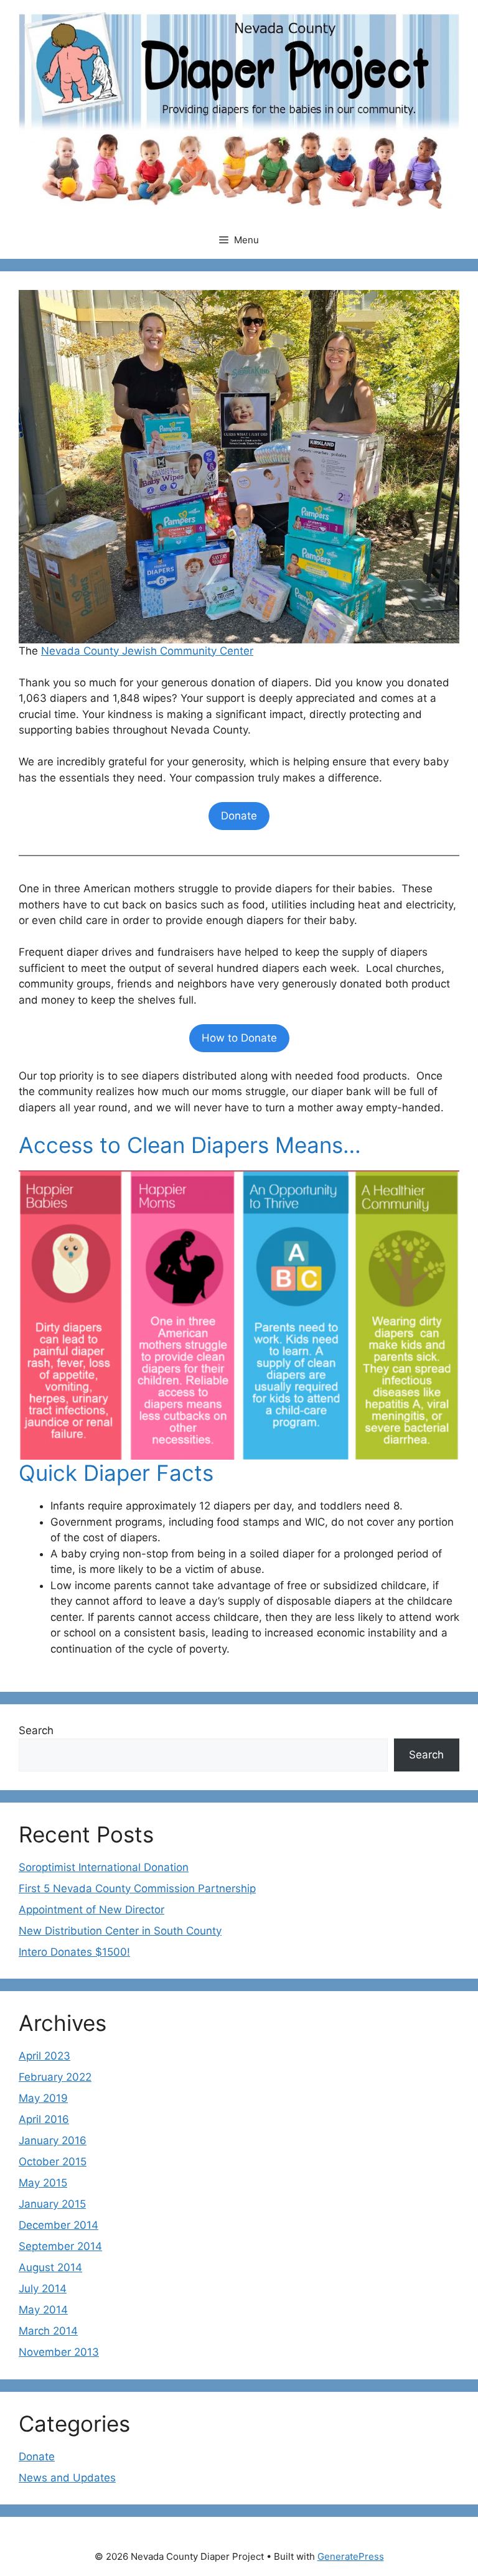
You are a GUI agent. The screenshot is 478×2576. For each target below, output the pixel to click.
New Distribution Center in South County (120, 1931)
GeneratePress (351, 2556)
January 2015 (52, 2204)
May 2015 (43, 2183)
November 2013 (59, 2352)
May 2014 (43, 2310)
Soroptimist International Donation (104, 1867)
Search (36, 1730)
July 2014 (43, 2289)
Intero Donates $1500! (74, 1952)
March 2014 (48, 2331)
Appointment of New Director (91, 1910)
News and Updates (67, 2478)
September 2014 (60, 2246)
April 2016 (44, 2119)
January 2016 (53, 2140)
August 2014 (50, 2267)
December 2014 (59, 2225)
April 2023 (45, 2056)
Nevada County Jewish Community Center (147, 651)
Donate (239, 816)
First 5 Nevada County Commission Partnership (137, 1888)
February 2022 (55, 2077)
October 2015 (53, 2162)
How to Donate (239, 1038)
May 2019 (43, 2098)
